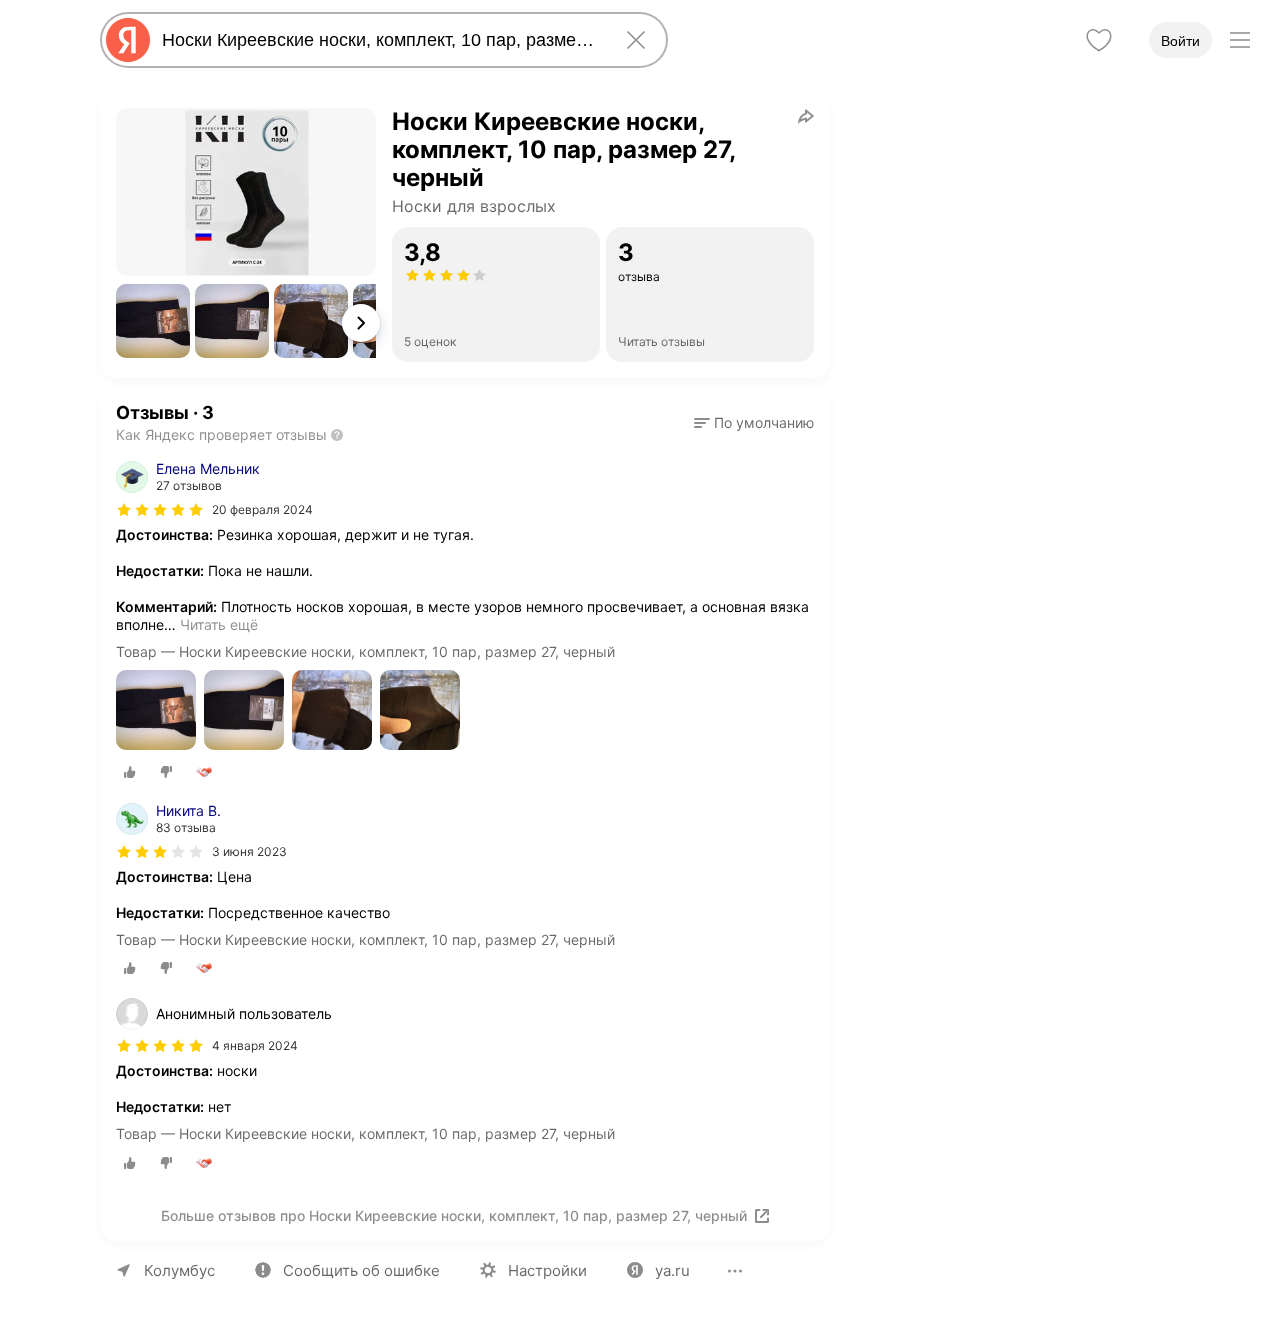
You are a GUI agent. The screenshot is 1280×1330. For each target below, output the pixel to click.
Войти (1180, 41)
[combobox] (380, 40)
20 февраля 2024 (262, 509)
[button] (153, 321)
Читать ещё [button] (219, 624)
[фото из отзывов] (156, 711)
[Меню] (1240, 40)
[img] (160, 510)
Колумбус (179, 1270)
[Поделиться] (806, 116)
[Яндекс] (128, 40)
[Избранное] (1099, 40)
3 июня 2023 (249, 851)
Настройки (547, 1270)
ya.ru (672, 1270)
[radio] (130, 772)
